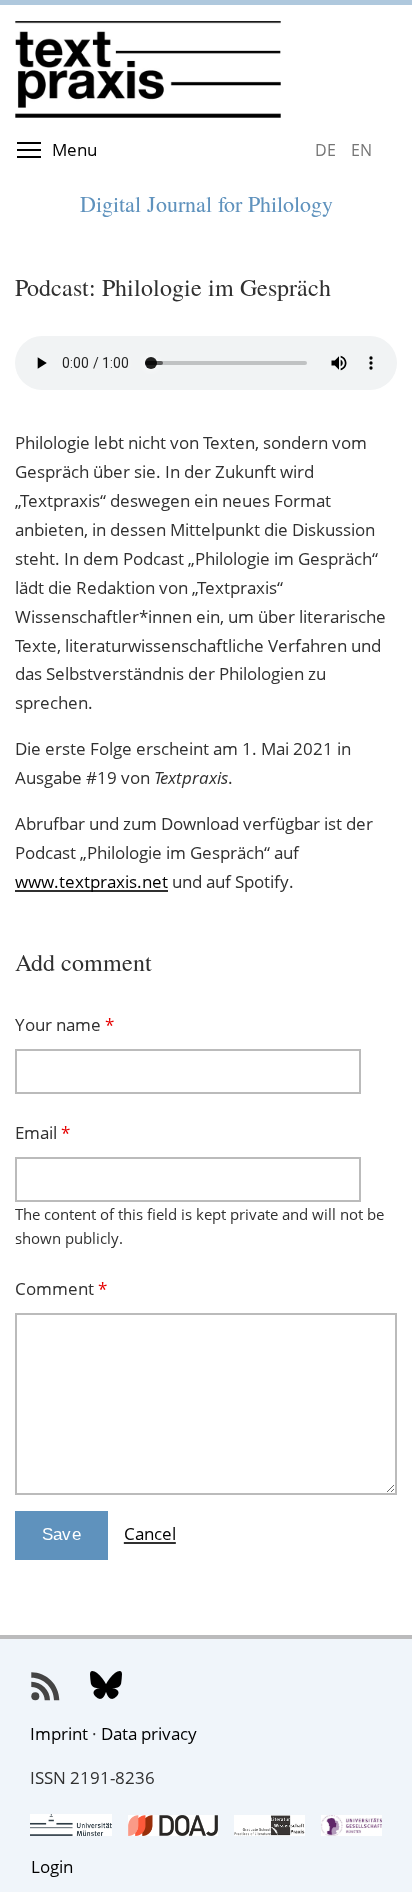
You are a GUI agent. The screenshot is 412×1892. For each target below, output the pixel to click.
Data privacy (149, 1733)
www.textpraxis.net (91, 881)
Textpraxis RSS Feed (46, 1687)
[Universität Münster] (71, 1822)
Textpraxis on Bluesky (106, 1687)
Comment (61, 1288)
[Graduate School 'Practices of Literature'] (270, 1822)
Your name (64, 1024)
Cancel (150, 1533)
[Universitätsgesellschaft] (351, 1822)
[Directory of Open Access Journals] (173, 1822)
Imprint (59, 1733)
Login (52, 1866)
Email (42, 1132)
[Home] (206, 21)
